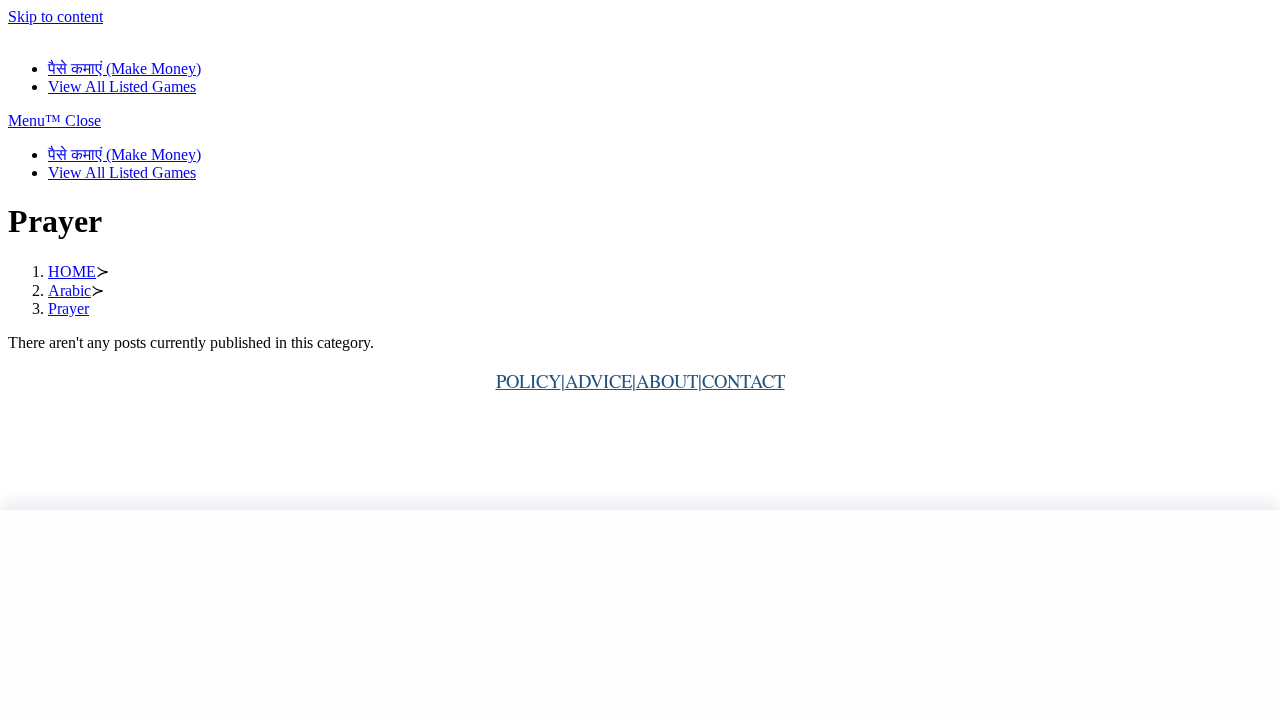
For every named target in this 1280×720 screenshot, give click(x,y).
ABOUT (667, 380)
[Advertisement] (640, 615)
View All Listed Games (122, 172)
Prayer (68, 308)
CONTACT (743, 380)
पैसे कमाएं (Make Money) (124, 154)
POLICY (528, 380)
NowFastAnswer (62, 34)
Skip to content (55, 16)
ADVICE (598, 380)
